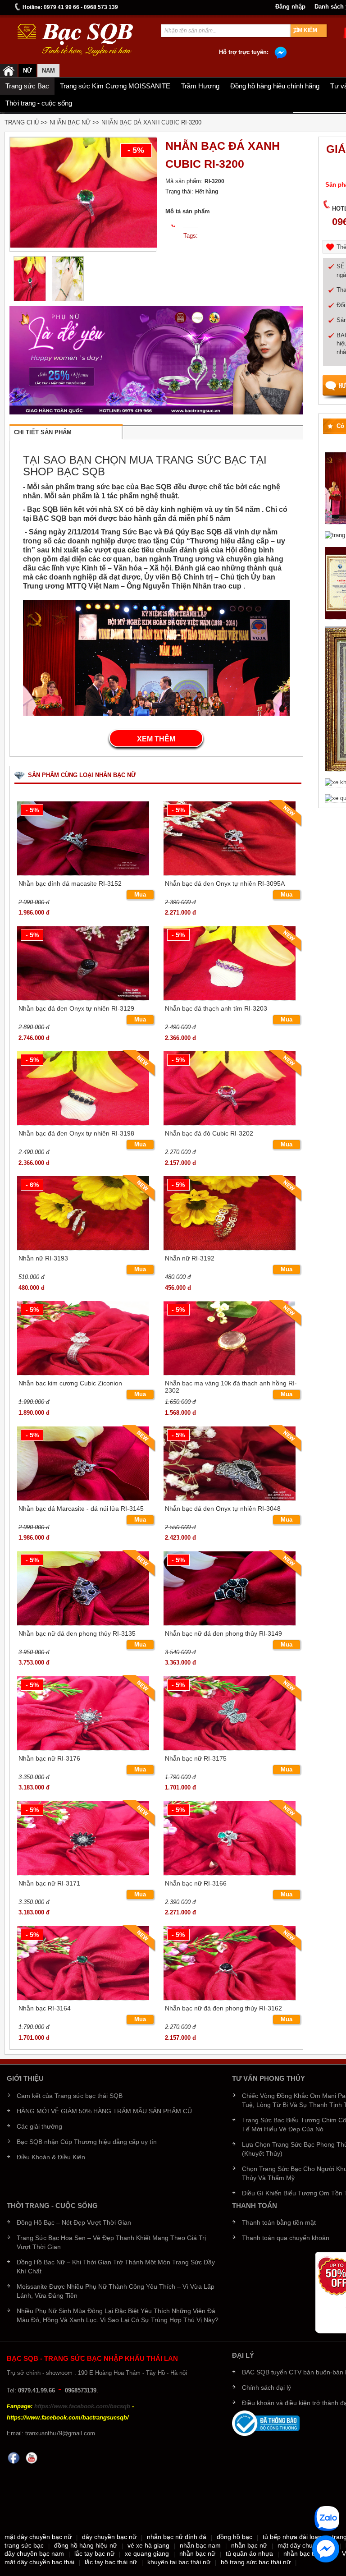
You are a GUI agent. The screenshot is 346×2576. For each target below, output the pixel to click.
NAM (48, 71)
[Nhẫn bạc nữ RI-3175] (230, 1712)
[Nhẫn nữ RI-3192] (230, 1212)
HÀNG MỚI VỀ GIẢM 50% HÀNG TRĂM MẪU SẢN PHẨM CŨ (104, 2111)
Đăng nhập (290, 7)
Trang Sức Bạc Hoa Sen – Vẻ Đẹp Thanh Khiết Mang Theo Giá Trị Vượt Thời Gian (111, 2242)
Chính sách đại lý (266, 2387)
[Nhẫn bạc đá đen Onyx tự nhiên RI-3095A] (230, 837)
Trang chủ (22, 122)
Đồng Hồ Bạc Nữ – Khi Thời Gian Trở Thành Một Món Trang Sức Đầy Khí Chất (116, 2267)
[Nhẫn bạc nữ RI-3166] (230, 1837)
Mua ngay (140, 895)
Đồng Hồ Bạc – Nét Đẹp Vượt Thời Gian (74, 2222)
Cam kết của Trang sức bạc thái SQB (70, 2096)
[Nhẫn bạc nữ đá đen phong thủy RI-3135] (83, 1587)
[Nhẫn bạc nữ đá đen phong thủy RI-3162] (230, 1962)
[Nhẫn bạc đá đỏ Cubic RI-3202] (230, 1088)
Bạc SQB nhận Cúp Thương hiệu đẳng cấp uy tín (87, 2142)
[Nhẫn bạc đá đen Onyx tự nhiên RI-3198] (83, 1088)
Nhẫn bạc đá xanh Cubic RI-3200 (151, 122)
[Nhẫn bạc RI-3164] (83, 1962)
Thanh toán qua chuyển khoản (286, 2238)
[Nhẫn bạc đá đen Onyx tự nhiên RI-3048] (230, 1462)
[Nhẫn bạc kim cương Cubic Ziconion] (83, 1337)
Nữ (27, 71)
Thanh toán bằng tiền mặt (279, 2222)
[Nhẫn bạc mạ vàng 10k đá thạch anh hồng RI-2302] (230, 1337)
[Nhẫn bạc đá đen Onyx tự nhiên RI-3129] (83, 962)
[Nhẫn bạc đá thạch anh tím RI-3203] (230, 962)
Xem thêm (156, 739)
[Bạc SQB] (9, 71)
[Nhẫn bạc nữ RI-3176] (83, 1712)
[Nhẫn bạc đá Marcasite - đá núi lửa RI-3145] (83, 1462)
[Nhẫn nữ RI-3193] (83, 1212)
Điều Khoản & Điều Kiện (51, 2157)
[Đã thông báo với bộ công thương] (266, 2423)
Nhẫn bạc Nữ (70, 122)
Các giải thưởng (39, 2126)
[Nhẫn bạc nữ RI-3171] (83, 1837)
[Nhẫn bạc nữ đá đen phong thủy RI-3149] (230, 1587)
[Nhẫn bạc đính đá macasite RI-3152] (83, 837)
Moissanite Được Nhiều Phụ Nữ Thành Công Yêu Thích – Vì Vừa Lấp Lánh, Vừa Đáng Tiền (116, 2291)
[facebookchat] (326, 2549)
